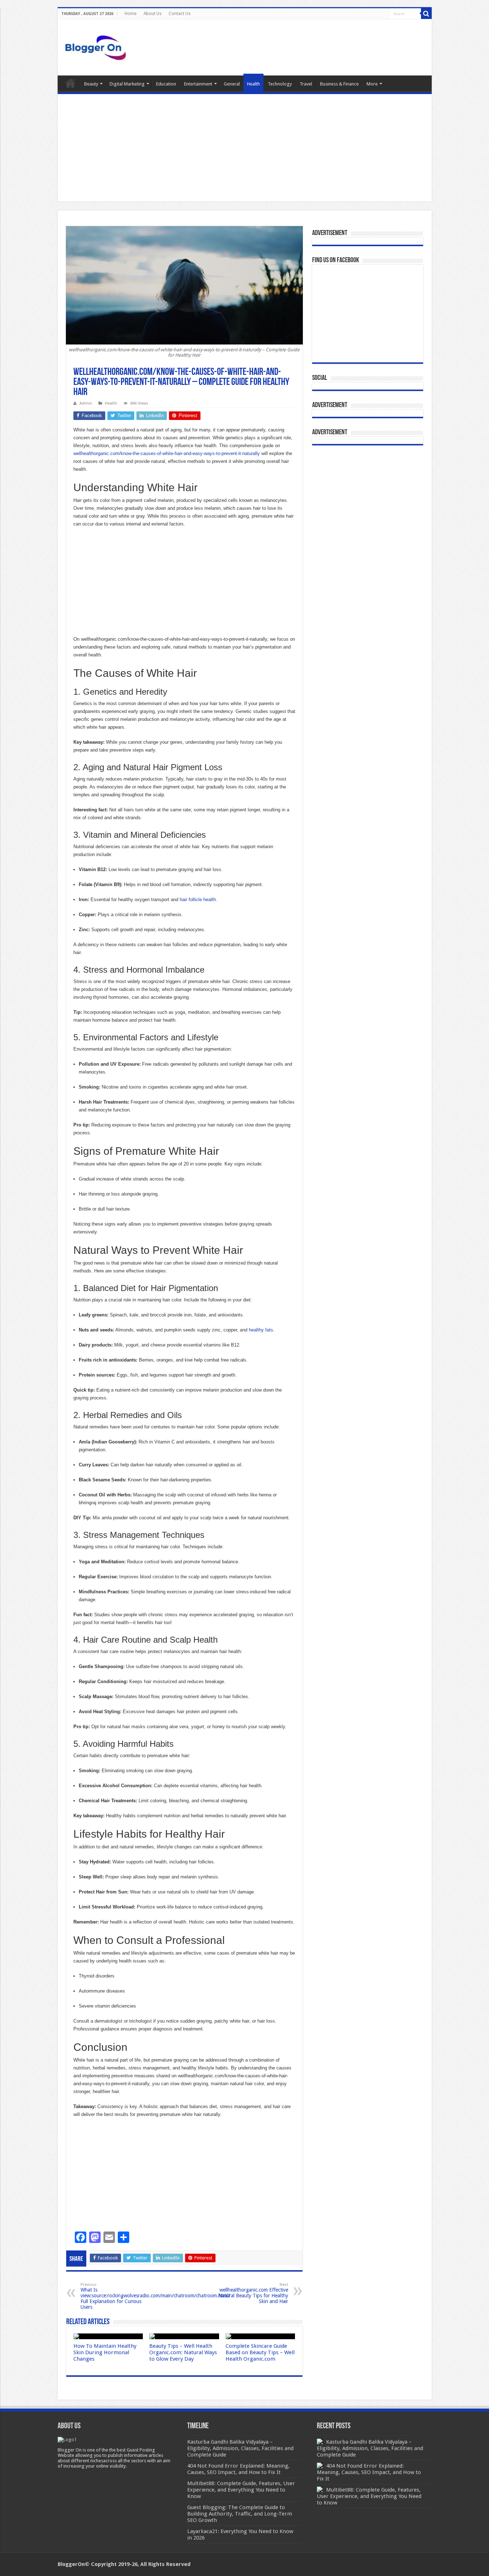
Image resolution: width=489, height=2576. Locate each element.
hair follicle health (198, 900)
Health (253, 84)
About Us (152, 14)
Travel (306, 84)
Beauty (91, 84)
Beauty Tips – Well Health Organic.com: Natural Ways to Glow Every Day (183, 2352)
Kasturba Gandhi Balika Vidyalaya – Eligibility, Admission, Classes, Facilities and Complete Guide (370, 2448)
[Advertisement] (245, 148)
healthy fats (261, 1330)
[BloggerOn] (97, 46)
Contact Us (180, 14)
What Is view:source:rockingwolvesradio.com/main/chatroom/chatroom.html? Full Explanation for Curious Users (156, 2296)
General (232, 84)
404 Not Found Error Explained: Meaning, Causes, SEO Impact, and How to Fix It (369, 2472)
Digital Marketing (127, 84)
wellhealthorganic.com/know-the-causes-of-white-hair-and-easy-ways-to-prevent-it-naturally (167, 453)
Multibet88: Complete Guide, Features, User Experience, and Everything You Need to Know (369, 2496)
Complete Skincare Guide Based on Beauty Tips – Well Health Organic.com (260, 2352)
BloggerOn (71, 2564)
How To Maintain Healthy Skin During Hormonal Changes (105, 2352)
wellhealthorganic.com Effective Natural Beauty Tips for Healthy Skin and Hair (253, 2293)
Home (130, 14)
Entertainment (198, 84)
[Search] (426, 14)
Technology (280, 84)
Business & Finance (339, 84)
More (372, 84)
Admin (86, 403)
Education (166, 84)
